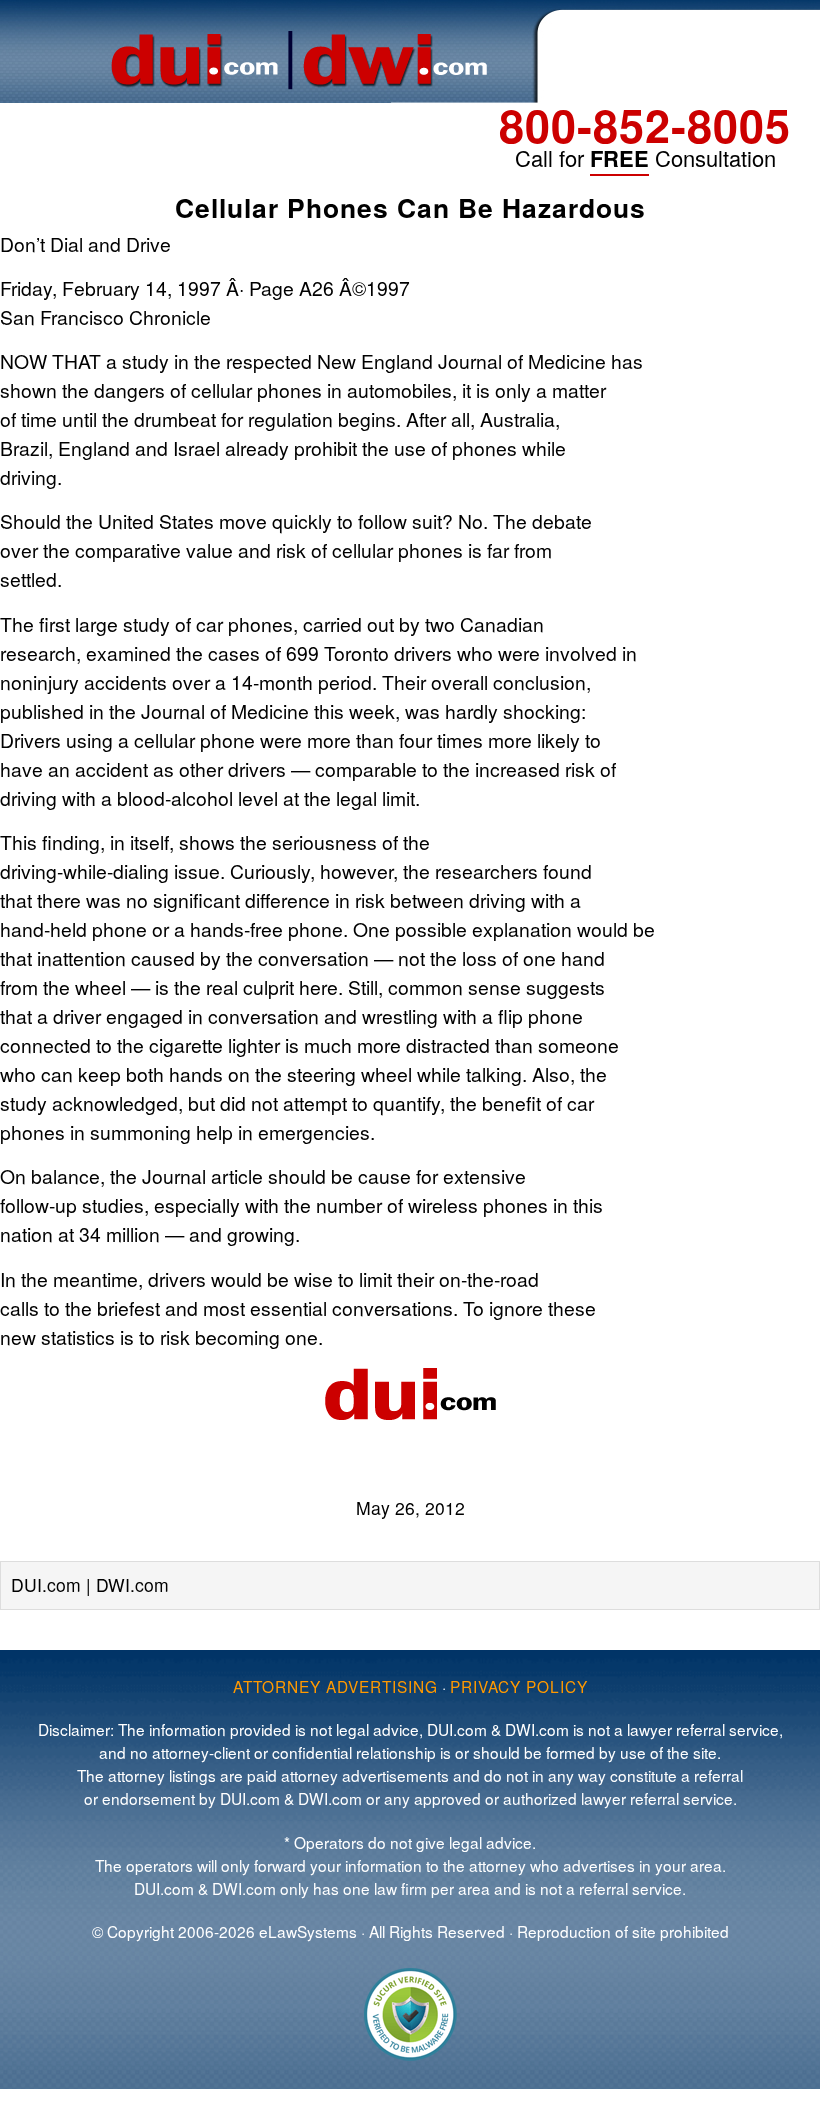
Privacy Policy (519, 1686)
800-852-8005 (645, 124)
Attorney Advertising (335, 1686)
